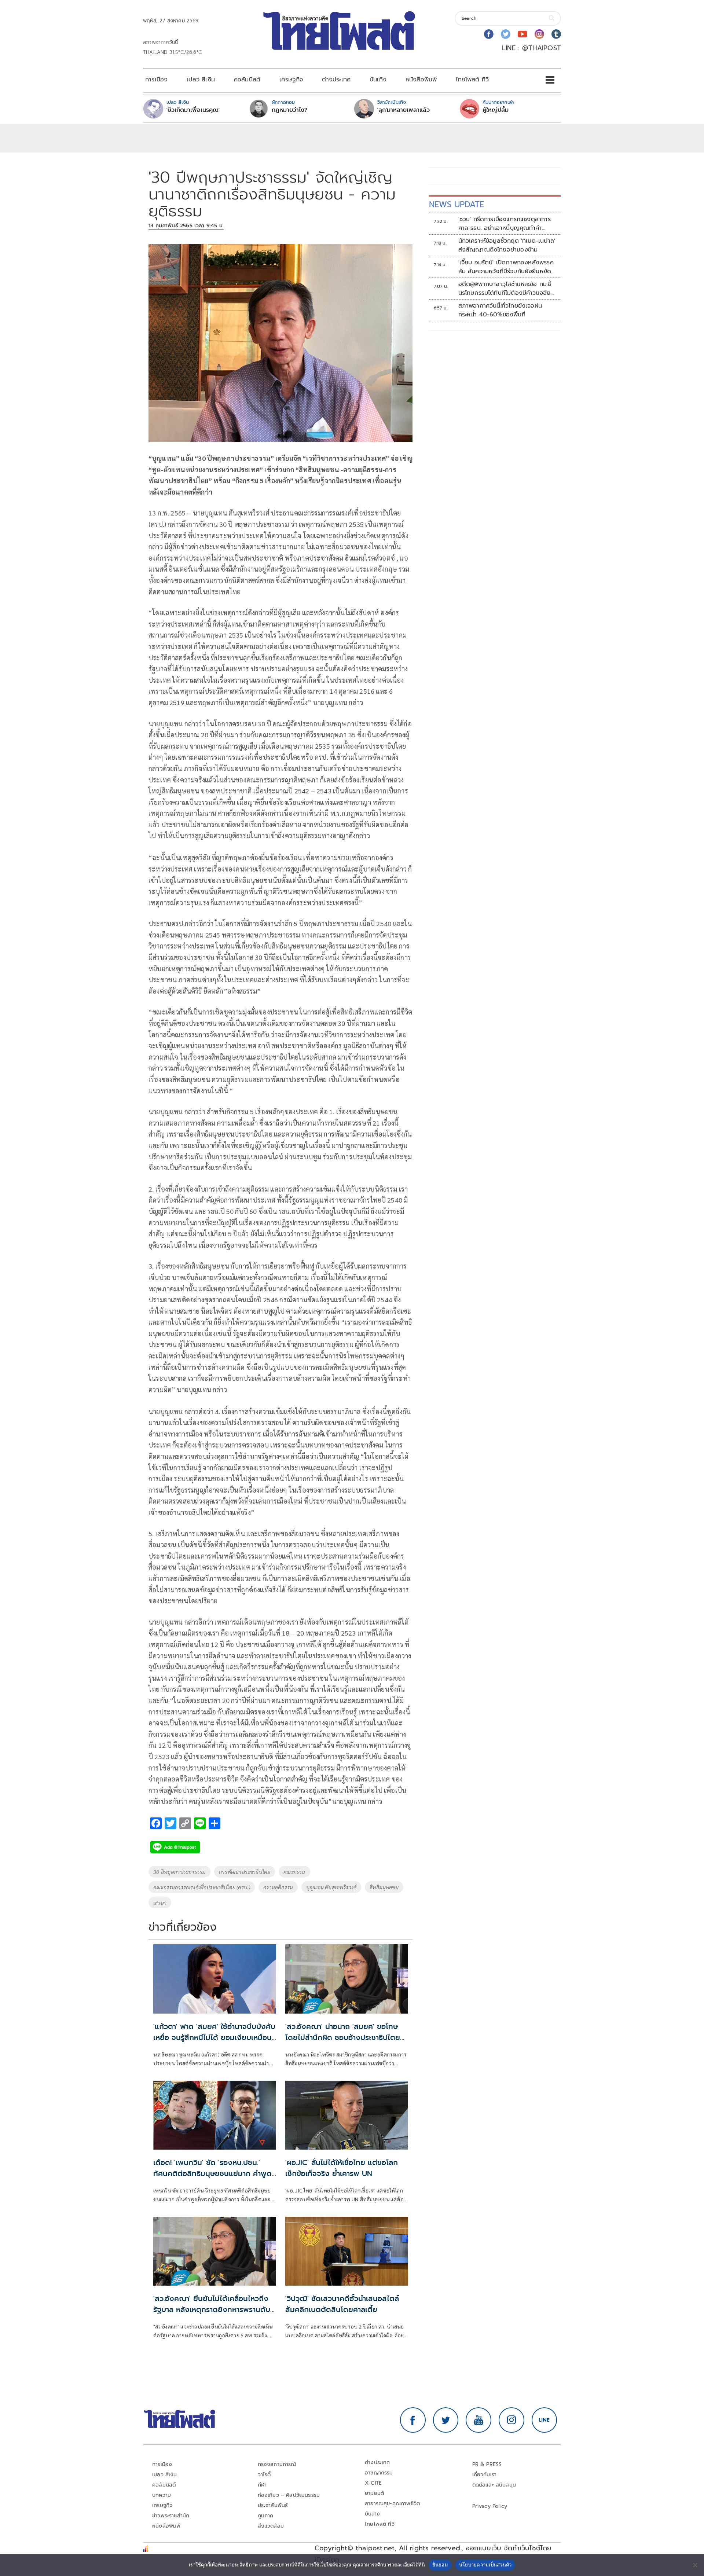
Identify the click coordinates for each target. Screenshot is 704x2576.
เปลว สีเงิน (201, 80)
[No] (695, 2565)
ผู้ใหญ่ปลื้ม (496, 110)
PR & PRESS (487, 2464)
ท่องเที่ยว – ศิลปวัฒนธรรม (289, 2495)
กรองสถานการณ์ (277, 2464)
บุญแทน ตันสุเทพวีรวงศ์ (331, 1887)
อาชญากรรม (379, 2473)
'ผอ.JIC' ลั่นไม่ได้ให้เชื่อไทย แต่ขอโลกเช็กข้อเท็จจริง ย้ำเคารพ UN (342, 2168)
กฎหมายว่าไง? (289, 110)
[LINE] (544, 2420)
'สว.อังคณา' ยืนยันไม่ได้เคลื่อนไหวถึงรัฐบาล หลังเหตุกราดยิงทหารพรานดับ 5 (212, 2309)
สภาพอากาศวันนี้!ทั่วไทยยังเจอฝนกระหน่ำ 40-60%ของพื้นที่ (500, 310)
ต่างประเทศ (336, 80)
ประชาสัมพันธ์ (273, 2505)
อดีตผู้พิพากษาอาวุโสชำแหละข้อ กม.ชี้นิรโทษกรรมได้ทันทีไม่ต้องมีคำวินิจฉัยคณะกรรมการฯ (505, 289)
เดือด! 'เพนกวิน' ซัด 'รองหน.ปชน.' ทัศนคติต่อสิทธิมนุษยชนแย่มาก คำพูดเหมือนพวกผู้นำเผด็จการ (212, 2173)
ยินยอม (440, 2565)
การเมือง (156, 80)
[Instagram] (539, 34)
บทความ (162, 2495)
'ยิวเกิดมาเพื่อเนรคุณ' (193, 110)
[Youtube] (522, 34)
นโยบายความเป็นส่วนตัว (485, 2565)
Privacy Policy (490, 2506)
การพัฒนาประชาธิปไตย (245, 1872)
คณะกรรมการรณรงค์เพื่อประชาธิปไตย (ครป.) (202, 1887)
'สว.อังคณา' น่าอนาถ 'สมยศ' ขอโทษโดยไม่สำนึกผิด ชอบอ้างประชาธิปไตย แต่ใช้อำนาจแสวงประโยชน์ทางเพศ (343, 2037)
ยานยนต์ (374, 2493)
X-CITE (373, 2483)
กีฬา (262, 2485)
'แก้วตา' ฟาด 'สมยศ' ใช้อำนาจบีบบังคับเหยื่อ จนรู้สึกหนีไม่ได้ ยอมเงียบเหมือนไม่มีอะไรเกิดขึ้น (214, 2037)
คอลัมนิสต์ (247, 80)
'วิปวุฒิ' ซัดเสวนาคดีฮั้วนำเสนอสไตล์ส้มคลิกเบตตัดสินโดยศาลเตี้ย (342, 2304)
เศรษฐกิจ (291, 80)
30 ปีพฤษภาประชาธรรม (179, 1872)
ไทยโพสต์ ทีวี (472, 80)
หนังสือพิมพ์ (421, 80)
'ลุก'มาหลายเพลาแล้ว (404, 110)
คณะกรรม (294, 1872)
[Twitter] (506, 34)
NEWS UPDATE (456, 204)
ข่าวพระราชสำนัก (171, 2516)
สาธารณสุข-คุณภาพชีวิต (392, 2504)
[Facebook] (489, 34)
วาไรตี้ (264, 2475)
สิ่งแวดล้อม (271, 2526)
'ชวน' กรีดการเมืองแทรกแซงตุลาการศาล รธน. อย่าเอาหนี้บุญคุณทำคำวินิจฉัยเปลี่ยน (505, 224)
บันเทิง (378, 80)
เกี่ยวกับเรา (485, 2475)
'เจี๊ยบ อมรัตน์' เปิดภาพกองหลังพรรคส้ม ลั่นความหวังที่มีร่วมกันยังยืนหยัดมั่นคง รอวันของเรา (506, 267)
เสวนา (160, 1902)
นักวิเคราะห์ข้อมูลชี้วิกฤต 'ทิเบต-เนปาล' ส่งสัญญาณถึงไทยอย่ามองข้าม (507, 245)
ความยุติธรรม (278, 1887)
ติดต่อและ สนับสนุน (494, 2485)
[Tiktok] (556, 34)
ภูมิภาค (266, 2516)
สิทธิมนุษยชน (384, 1887)
